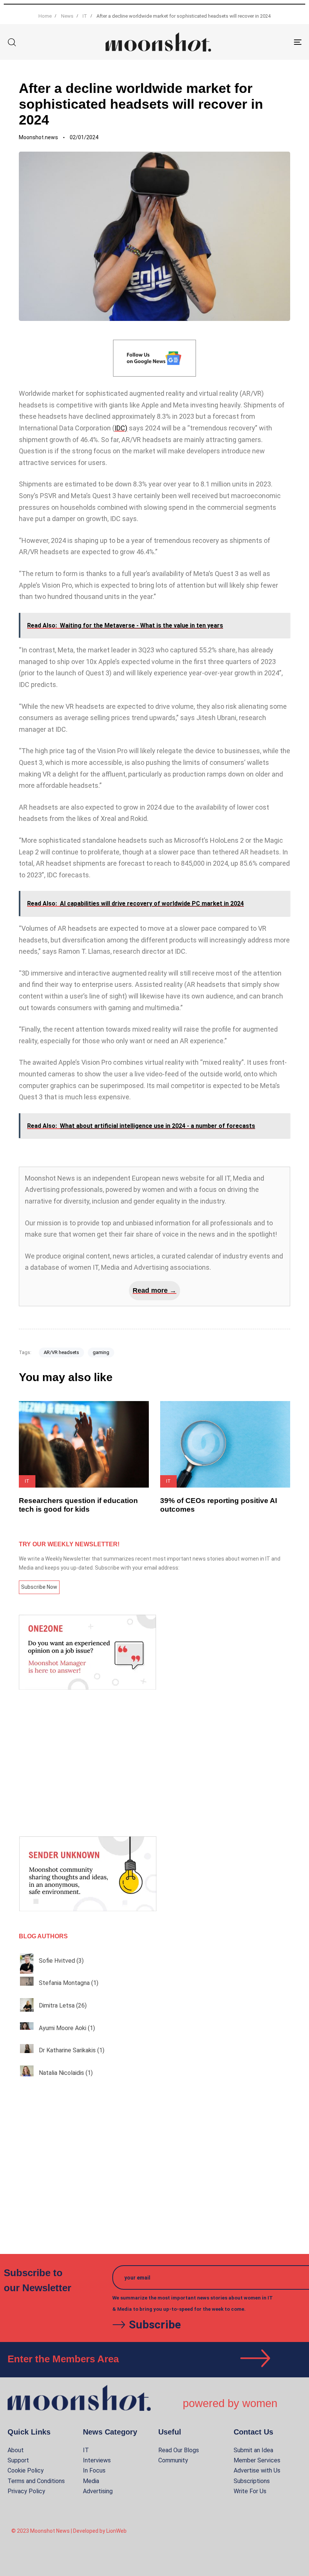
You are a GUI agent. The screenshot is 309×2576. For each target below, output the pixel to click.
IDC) (121, 428)
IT (86, 2450)
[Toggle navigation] (252, 42)
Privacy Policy (26, 2491)
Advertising (98, 2491)
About (16, 2450)
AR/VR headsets (61, 1352)
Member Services (257, 2460)
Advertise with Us (257, 2470)
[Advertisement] (154, 1763)
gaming (101, 1352)
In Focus (94, 2470)
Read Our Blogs (179, 2450)
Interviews (97, 2460)
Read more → (154, 1290)
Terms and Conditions (36, 2481)
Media (91, 2481)
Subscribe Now (39, 1587)
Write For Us (250, 2491)
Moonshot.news (38, 137)
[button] (12, 42)
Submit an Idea (253, 2450)
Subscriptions (252, 2481)
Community (173, 2460)
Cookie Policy (26, 2470)
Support (18, 2460)
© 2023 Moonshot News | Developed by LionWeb (69, 2531)
